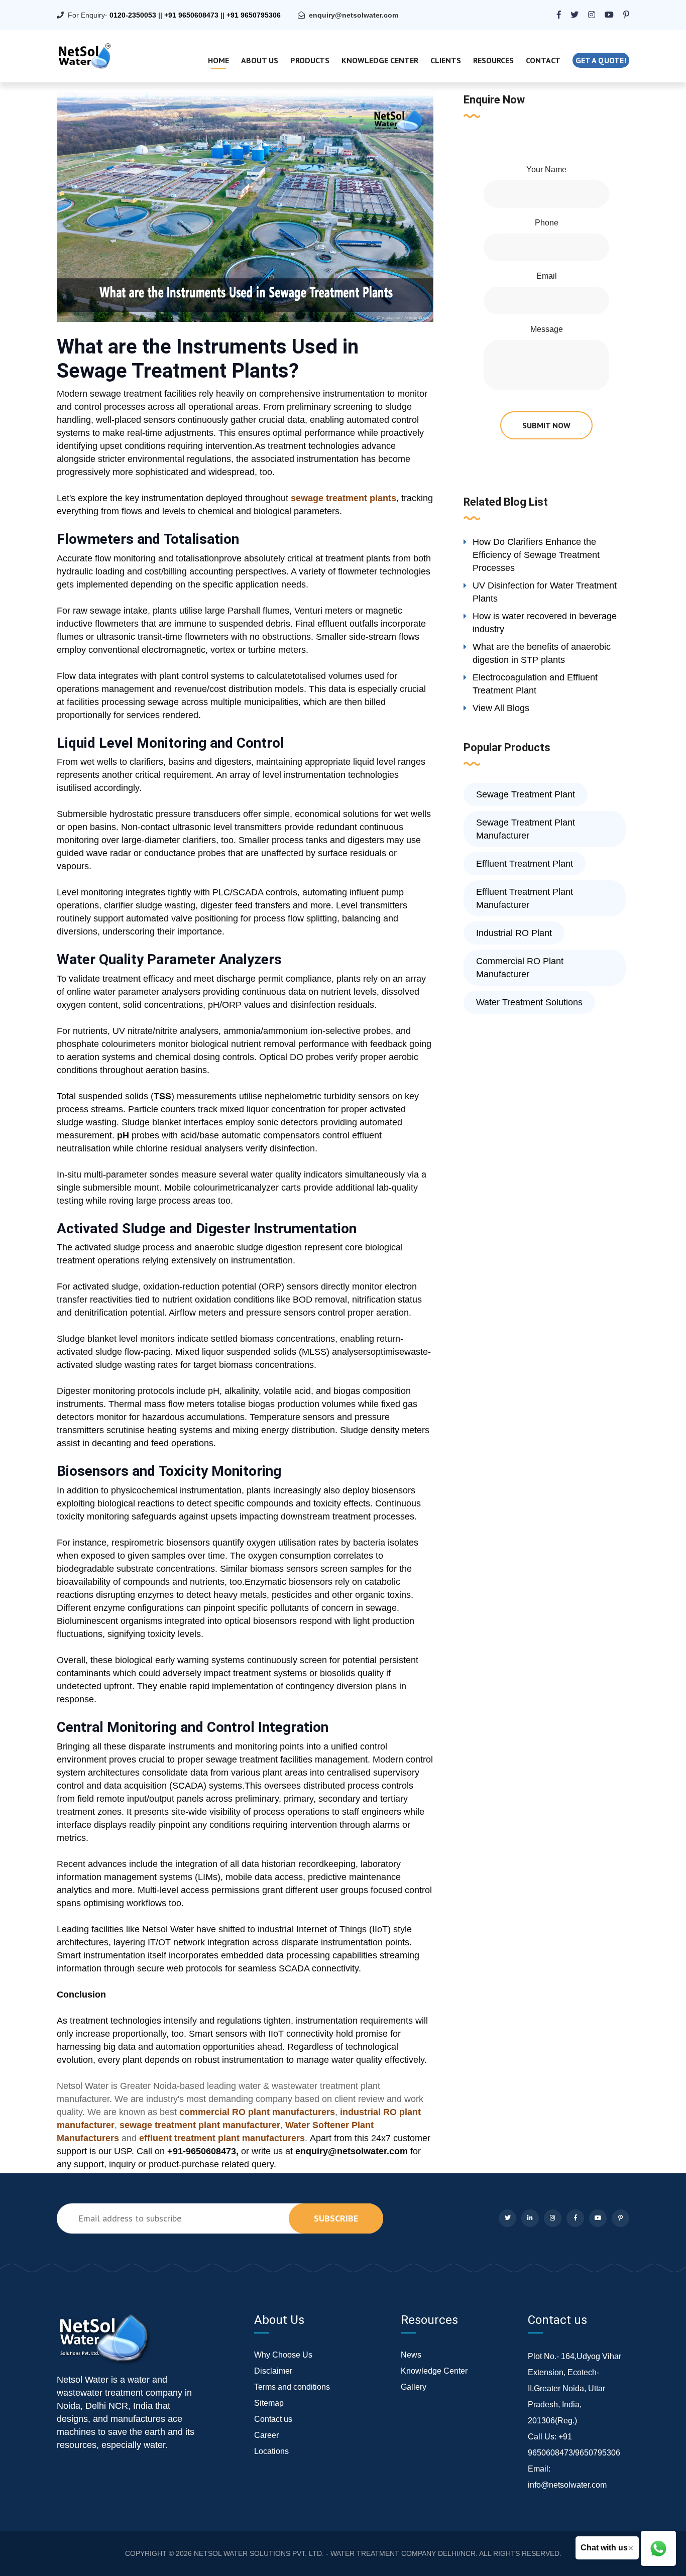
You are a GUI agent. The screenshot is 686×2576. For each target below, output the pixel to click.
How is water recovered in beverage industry (545, 623)
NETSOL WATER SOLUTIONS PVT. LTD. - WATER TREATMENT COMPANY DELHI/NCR (335, 2553)
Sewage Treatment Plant (526, 794)
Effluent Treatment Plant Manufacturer (525, 898)
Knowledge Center (380, 60)
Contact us (273, 2419)
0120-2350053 (133, 15)
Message (547, 329)
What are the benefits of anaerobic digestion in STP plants (542, 653)
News (411, 2355)
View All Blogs (501, 708)
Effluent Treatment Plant (525, 864)
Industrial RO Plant (514, 933)
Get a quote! (601, 60)
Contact (543, 60)
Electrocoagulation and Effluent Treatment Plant (535, 684)
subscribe (336, 2218)
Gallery (414, 2387)
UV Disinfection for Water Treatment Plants (545, 592)
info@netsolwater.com (567, 2485)
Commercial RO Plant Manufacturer (520, 968)
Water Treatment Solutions (529, 1002)
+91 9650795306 (254, 15)
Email (547, 276)
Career (266, 2435)
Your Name (546, 169)
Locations (271, 2451)
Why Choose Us (283, 2355)
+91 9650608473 (191, 15)
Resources (493, 60)
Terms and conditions (292, 2387)
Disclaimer (273, 2371)
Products (310, 60)
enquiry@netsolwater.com (354, 15)
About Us (260, 60)
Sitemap (269, 2403)
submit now (546, 425)
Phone (547, 223)
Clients (446, 60)
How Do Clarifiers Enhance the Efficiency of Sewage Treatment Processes (536, 555)
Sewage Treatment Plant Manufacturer (526, 829)
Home (218, 60)
